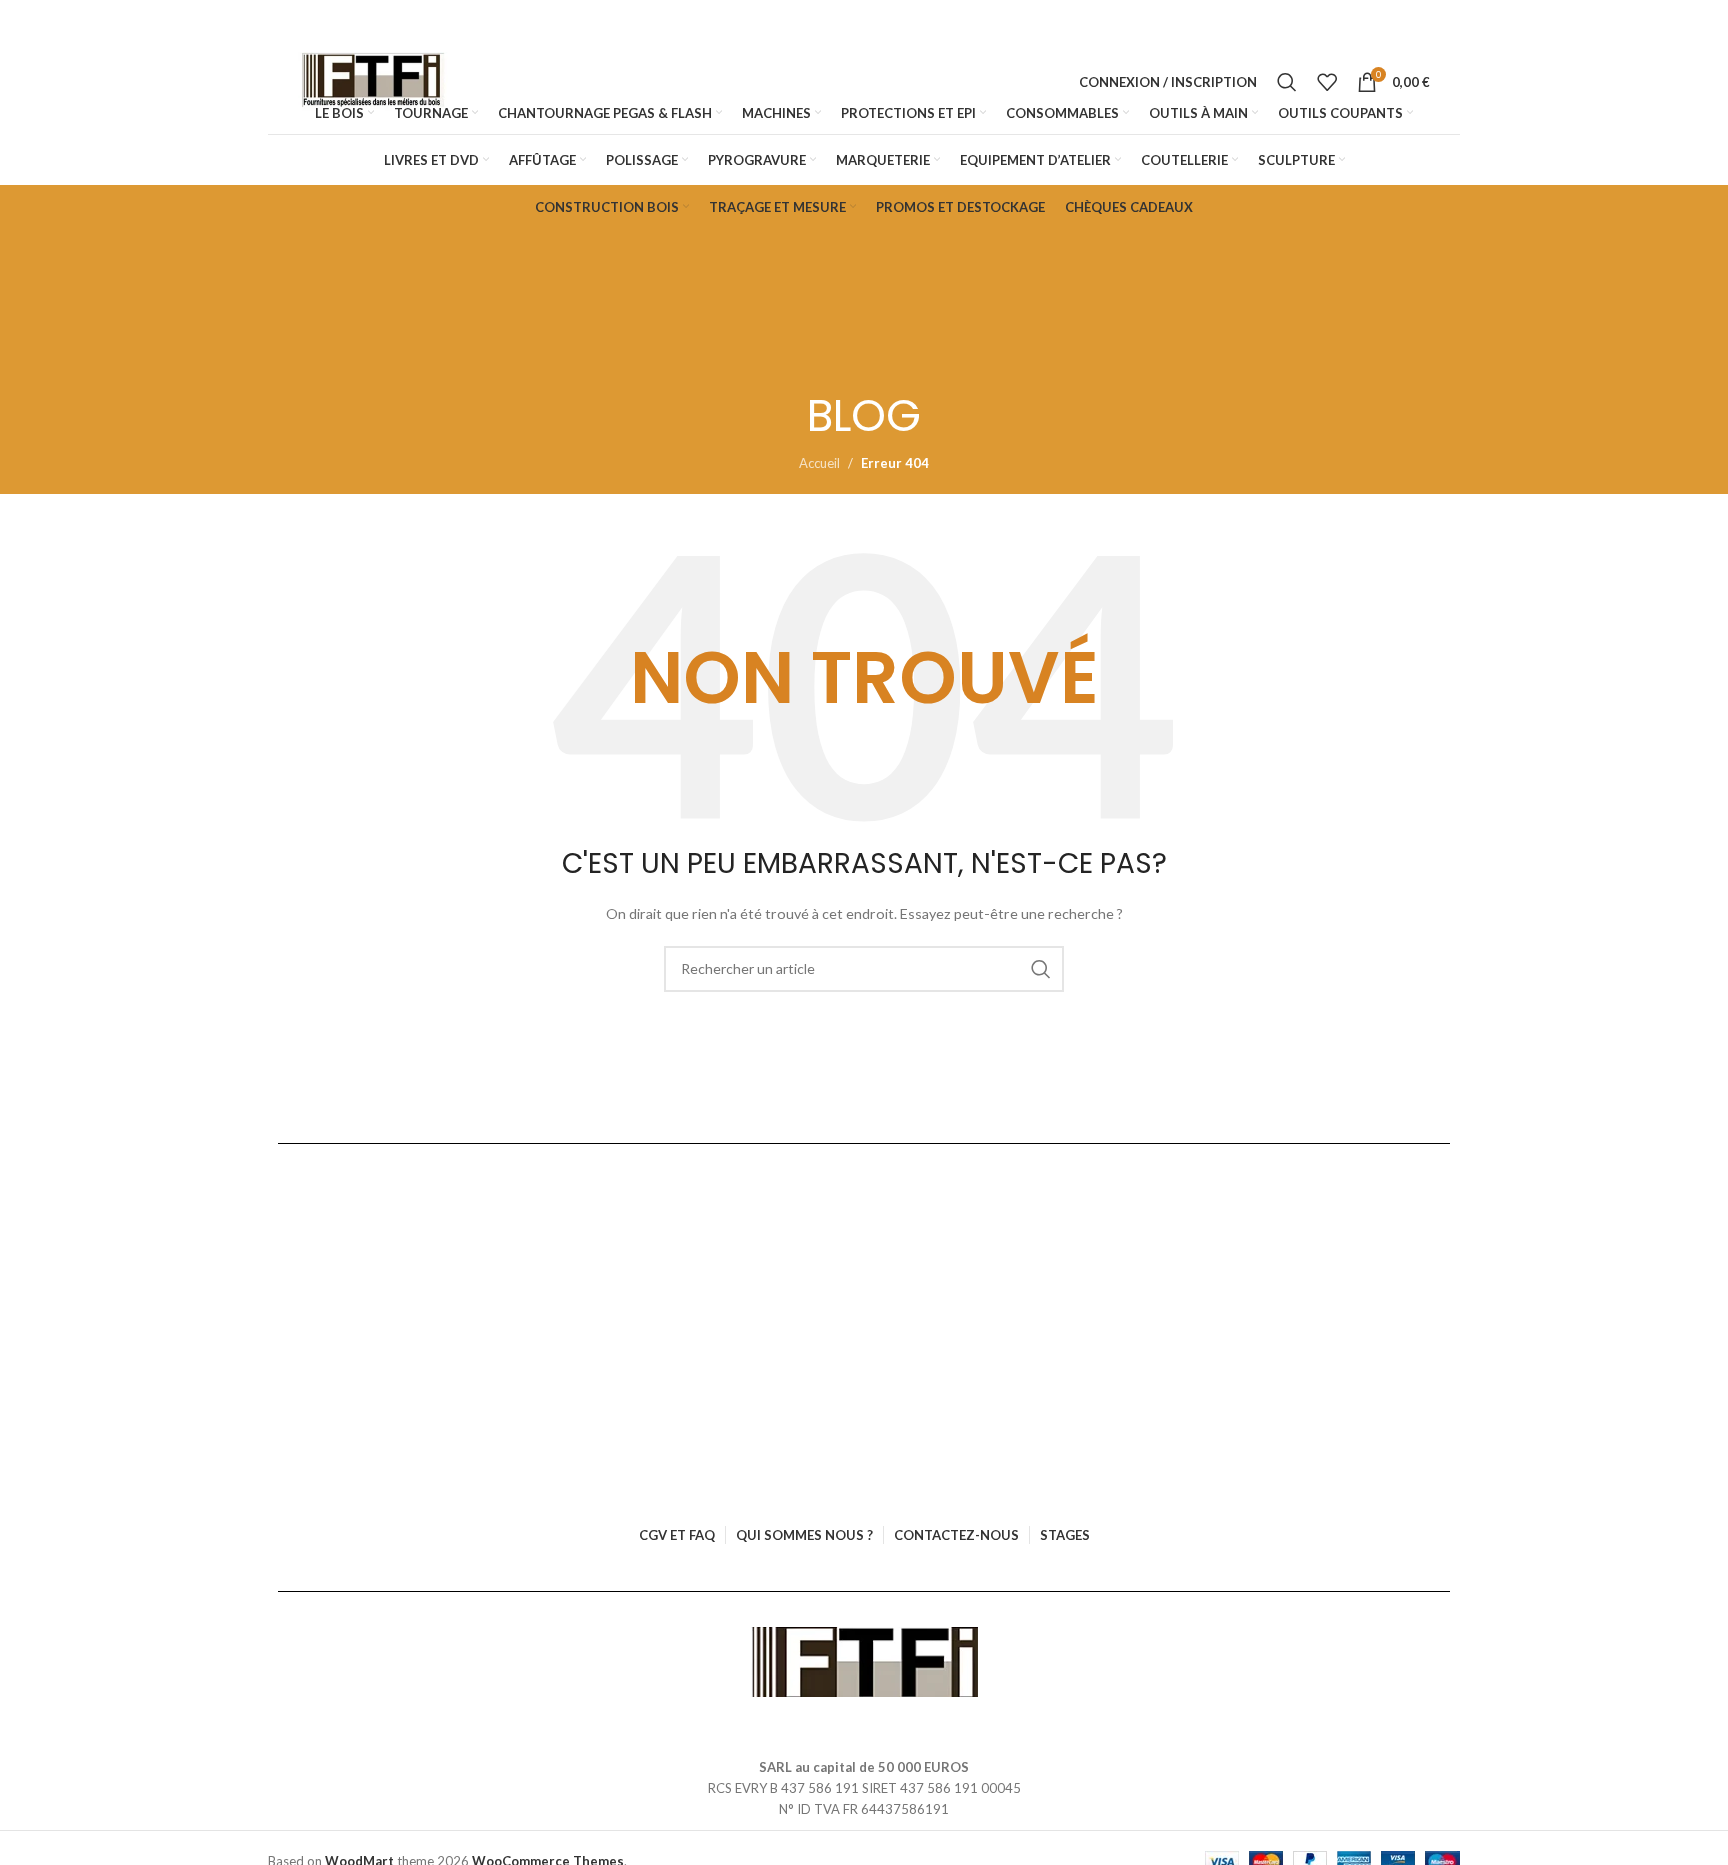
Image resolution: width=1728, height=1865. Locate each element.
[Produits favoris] (1327, 82)
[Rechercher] (1287, 82)
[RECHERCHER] (1041, 969)
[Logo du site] (373, 82)
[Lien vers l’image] (864, 1661)
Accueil (819, 463)
